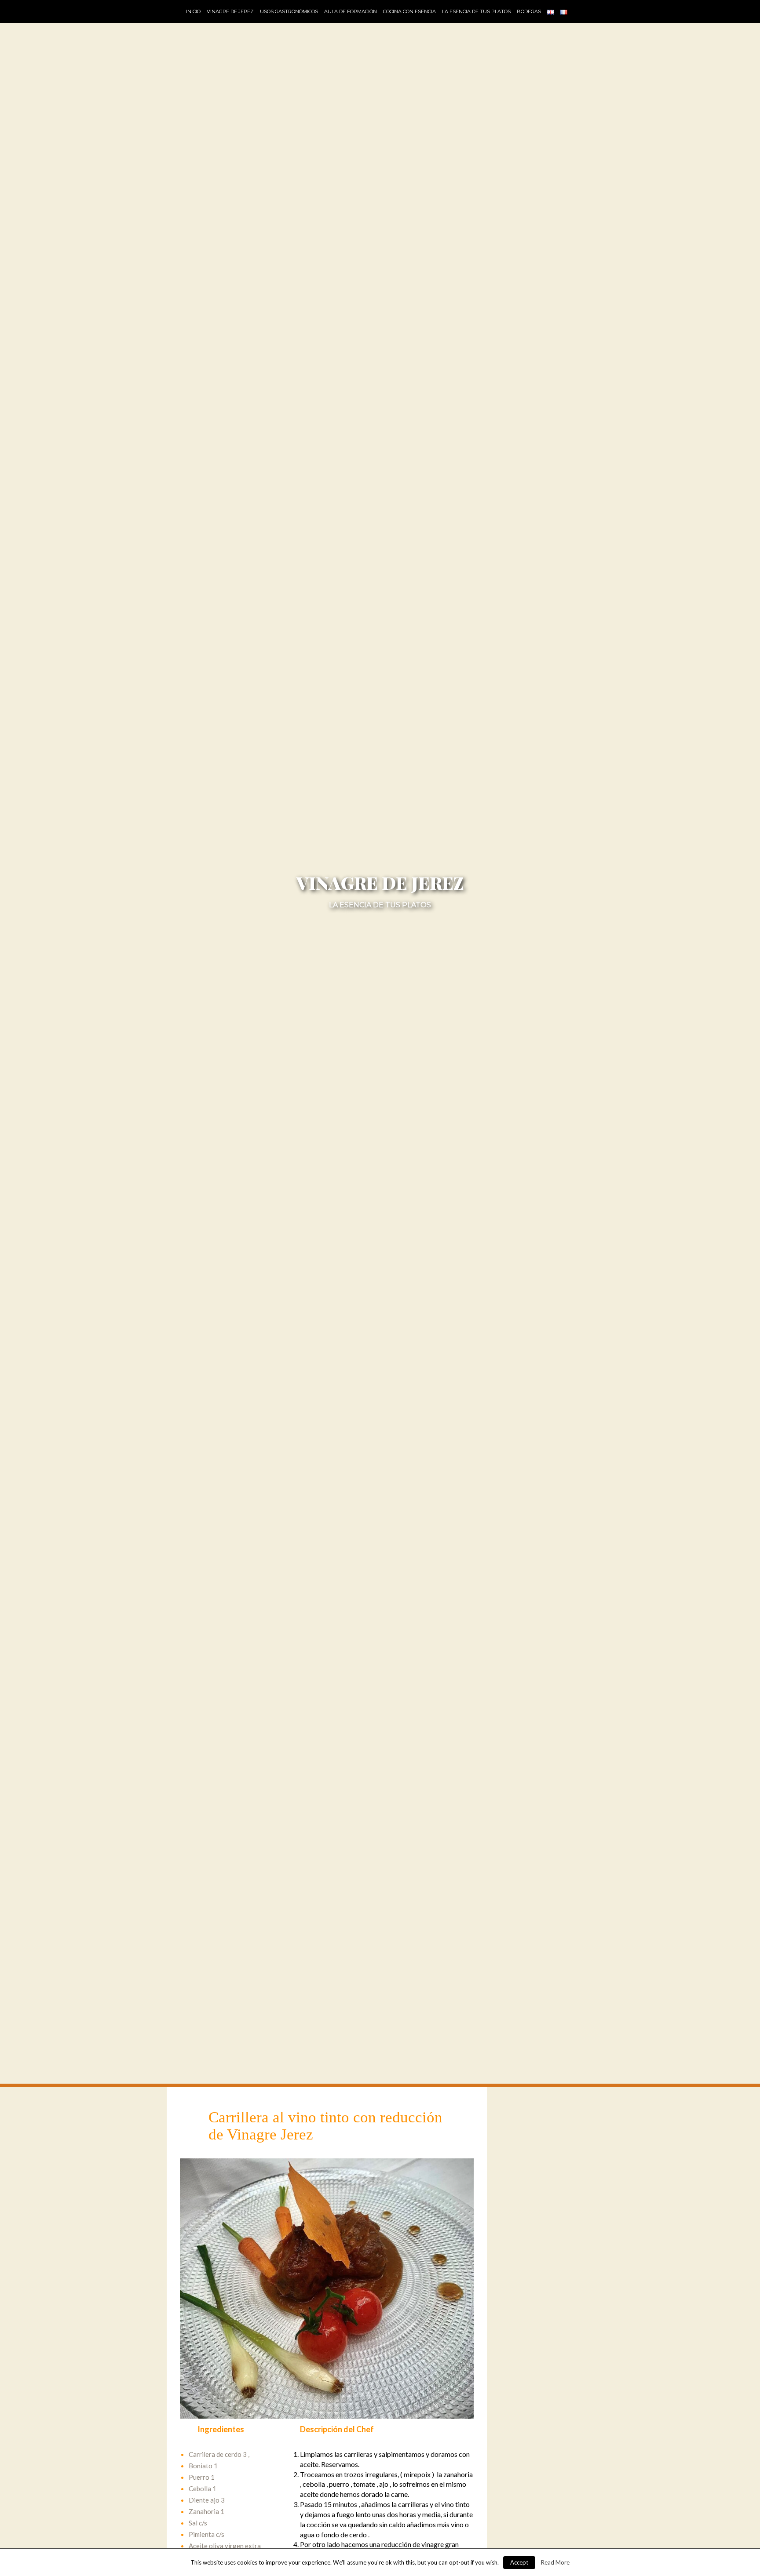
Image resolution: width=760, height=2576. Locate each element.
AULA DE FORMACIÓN (351, 11)
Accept (519, 2562)
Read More (555, 2562)
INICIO (193, 11)
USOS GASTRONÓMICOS (289, 11)
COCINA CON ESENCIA (409, 11)
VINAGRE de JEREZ (230, 11)
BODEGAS (529, 11)
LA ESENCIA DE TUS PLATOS (476, 11)
